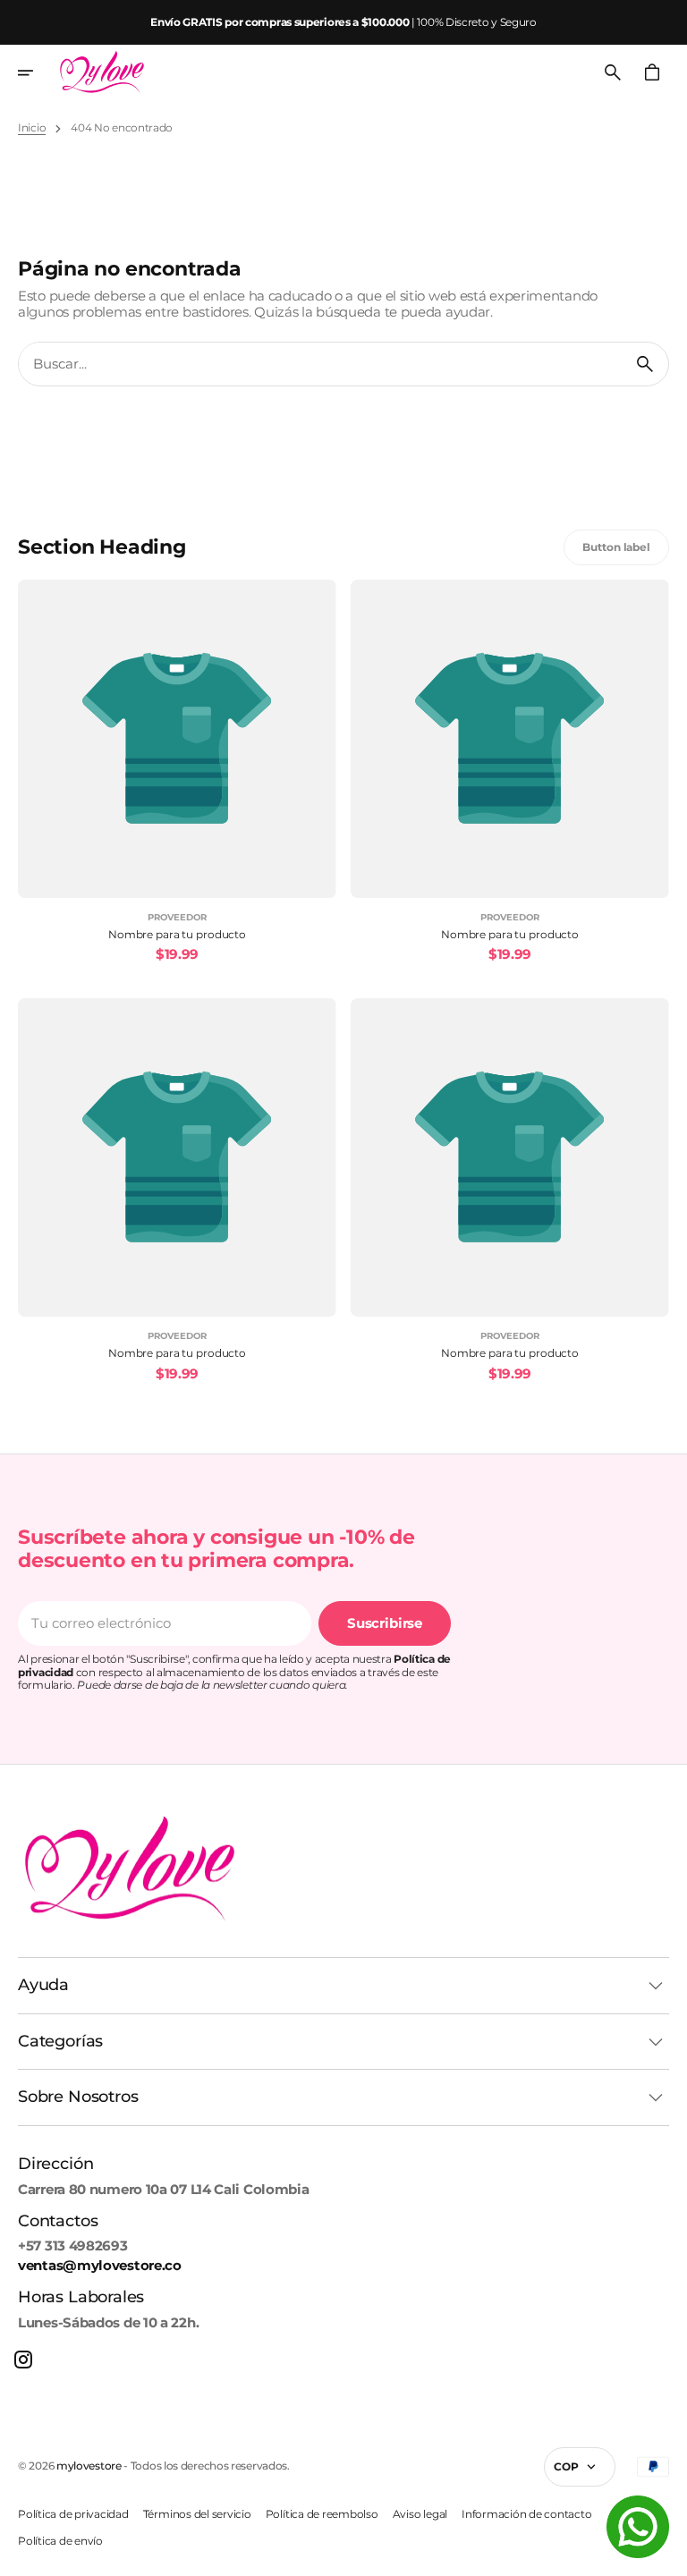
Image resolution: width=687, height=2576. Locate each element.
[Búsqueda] (645, 364)
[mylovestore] (102, 72)
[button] (38, 72)
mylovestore (89, 2466)
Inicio (32, 128)
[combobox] (320, 364)
